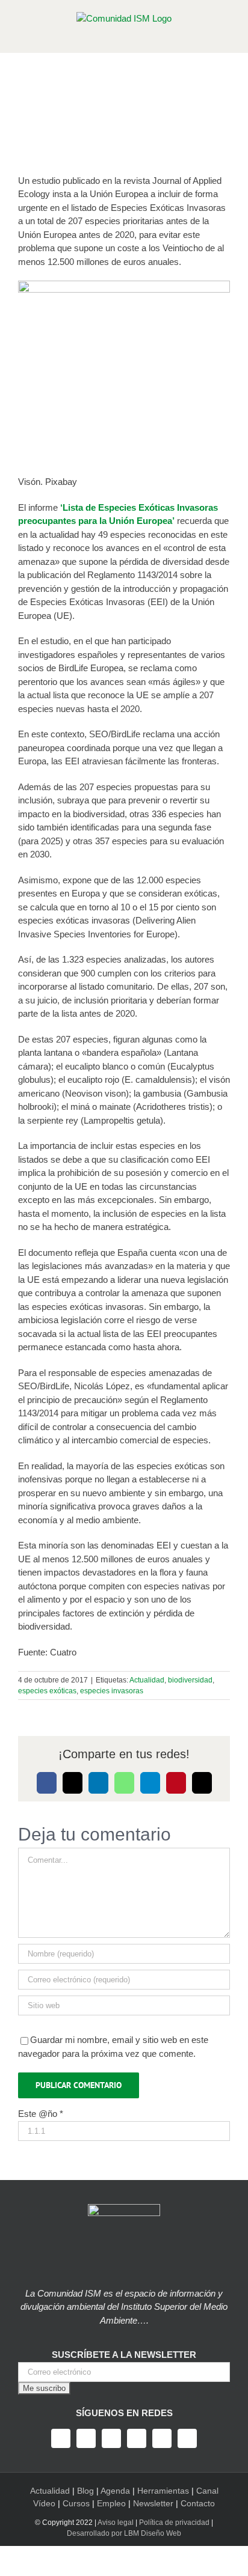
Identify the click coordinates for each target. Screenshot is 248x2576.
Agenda (115, 2491)
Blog (85, 2491)
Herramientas (163, 2491)
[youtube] (137, 2438)
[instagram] (111, 2438)
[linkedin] (162, 2438)
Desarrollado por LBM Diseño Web (124, 2533)
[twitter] (86, 2438)
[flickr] (187, 2438)
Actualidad (147, 1680)
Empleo (111, 2503)
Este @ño (41, 2114)
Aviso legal (116, 2523)
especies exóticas (47, 1691)
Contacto (198, 2503)
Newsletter (153, 2503)
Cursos (76, 2503)
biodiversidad (190, 1680)
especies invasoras (112, 1691)
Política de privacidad (174, 2523)
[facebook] (61, 2438)
